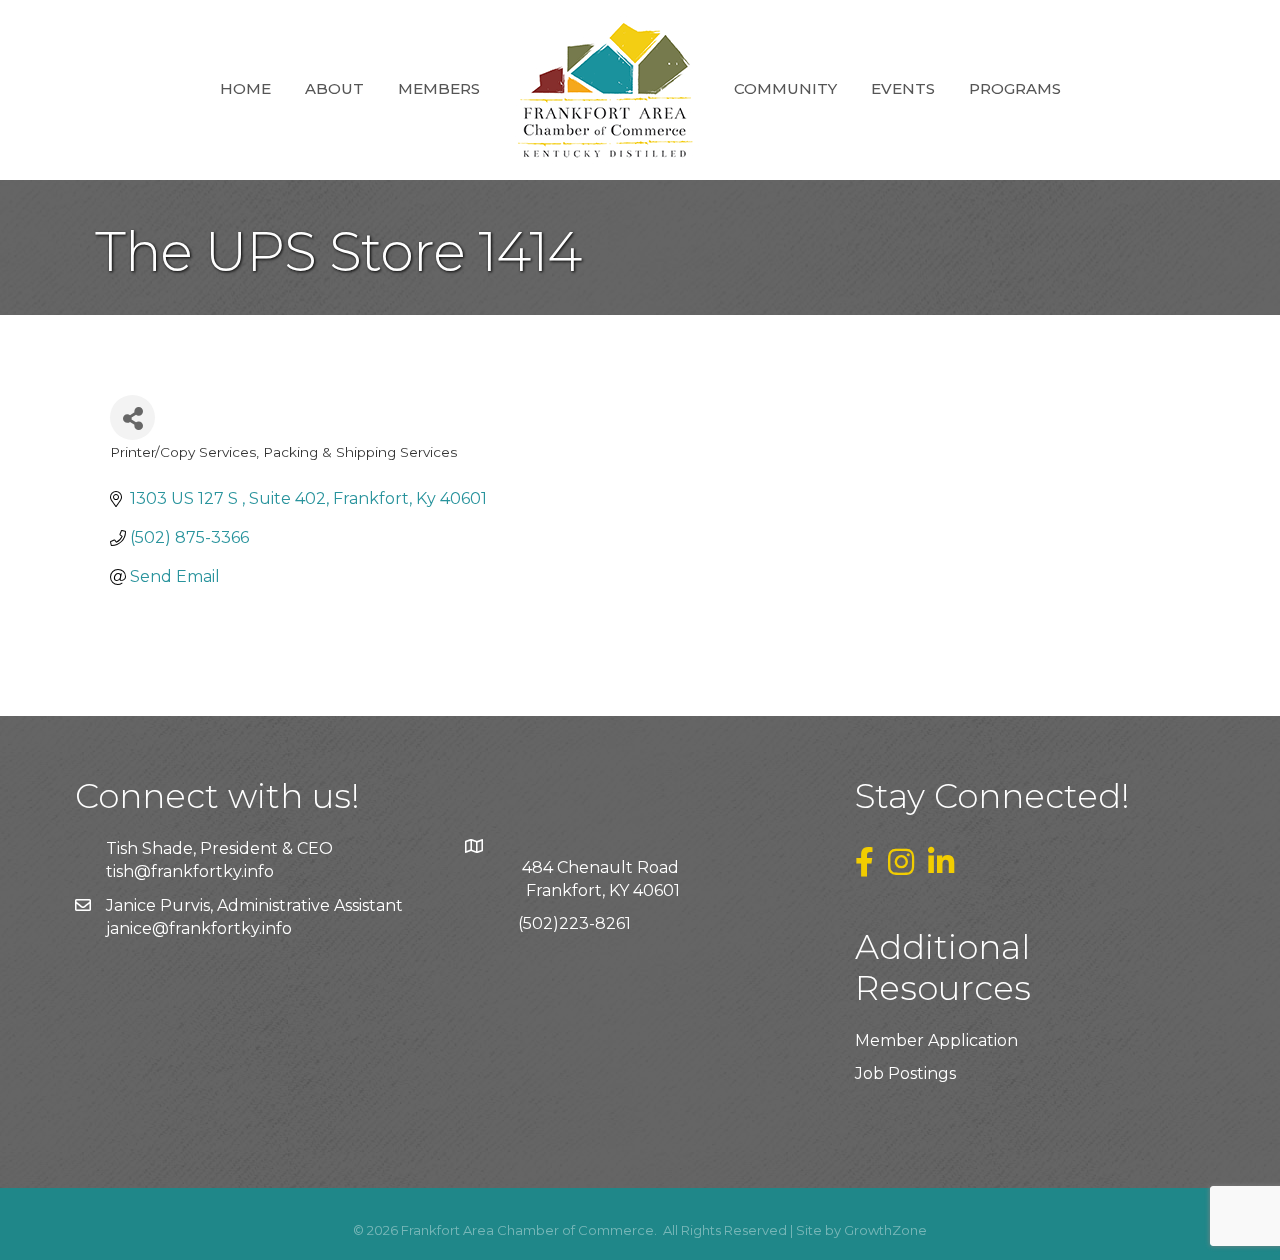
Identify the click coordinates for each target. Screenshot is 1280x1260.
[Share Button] (132, 417)
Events (903, 88)
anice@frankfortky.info (201, 928)
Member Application (936, 1040)
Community (785, 88)
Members (439, 88)
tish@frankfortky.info (190, 871)
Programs (1015, 88)
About (334, 88)
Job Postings (905, 1073)
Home (245, 88)
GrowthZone (885, 1230)
